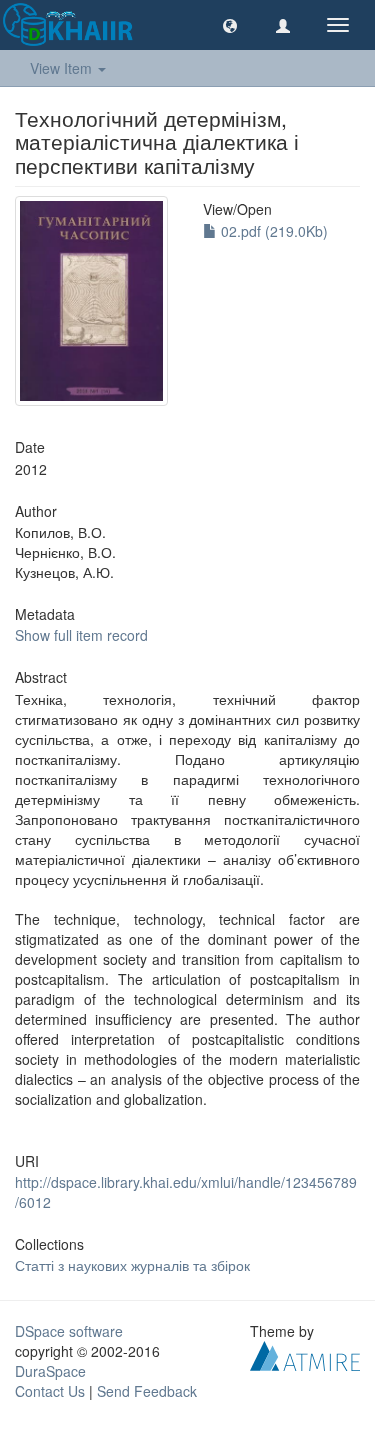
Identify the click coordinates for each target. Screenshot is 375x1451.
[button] (230, 25)
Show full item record (81, 635)
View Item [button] (63, 68)
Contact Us (50, 1391)
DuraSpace (50, 1371)
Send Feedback (147, 1391)
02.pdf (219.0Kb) (272, 231)
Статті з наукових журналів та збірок (132, 1265)
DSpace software (69, 1331)
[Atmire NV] (305, 1354)
